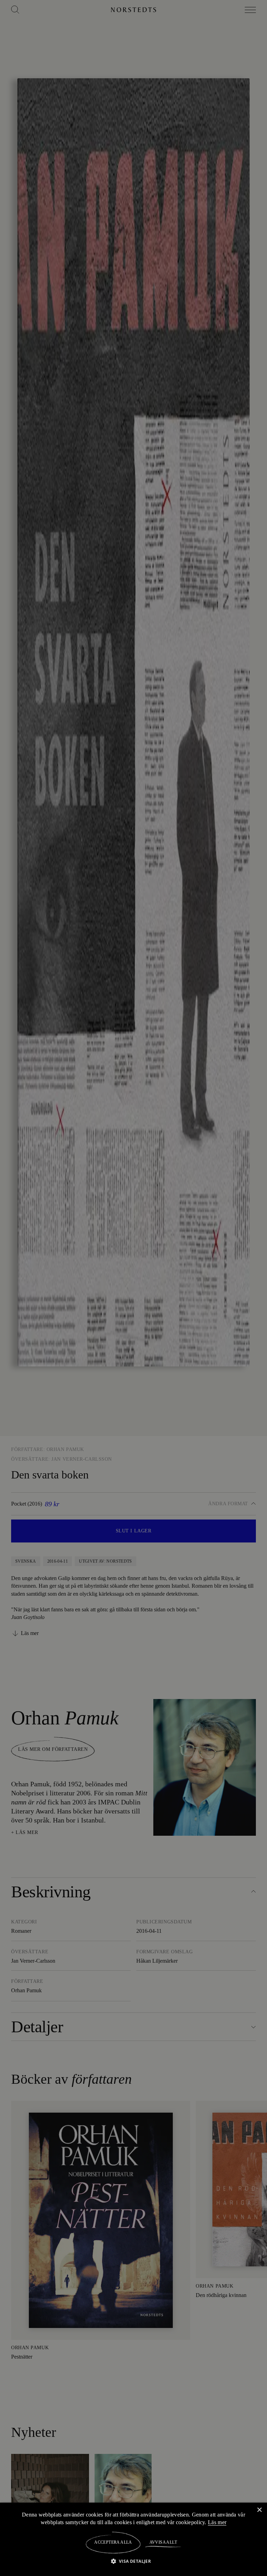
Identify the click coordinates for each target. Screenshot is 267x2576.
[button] (134, 2561)
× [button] (259, 2510)
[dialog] (133, 1288)
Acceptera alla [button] (113, 2542)
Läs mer (218, 2522)
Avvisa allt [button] (163, 2542)
